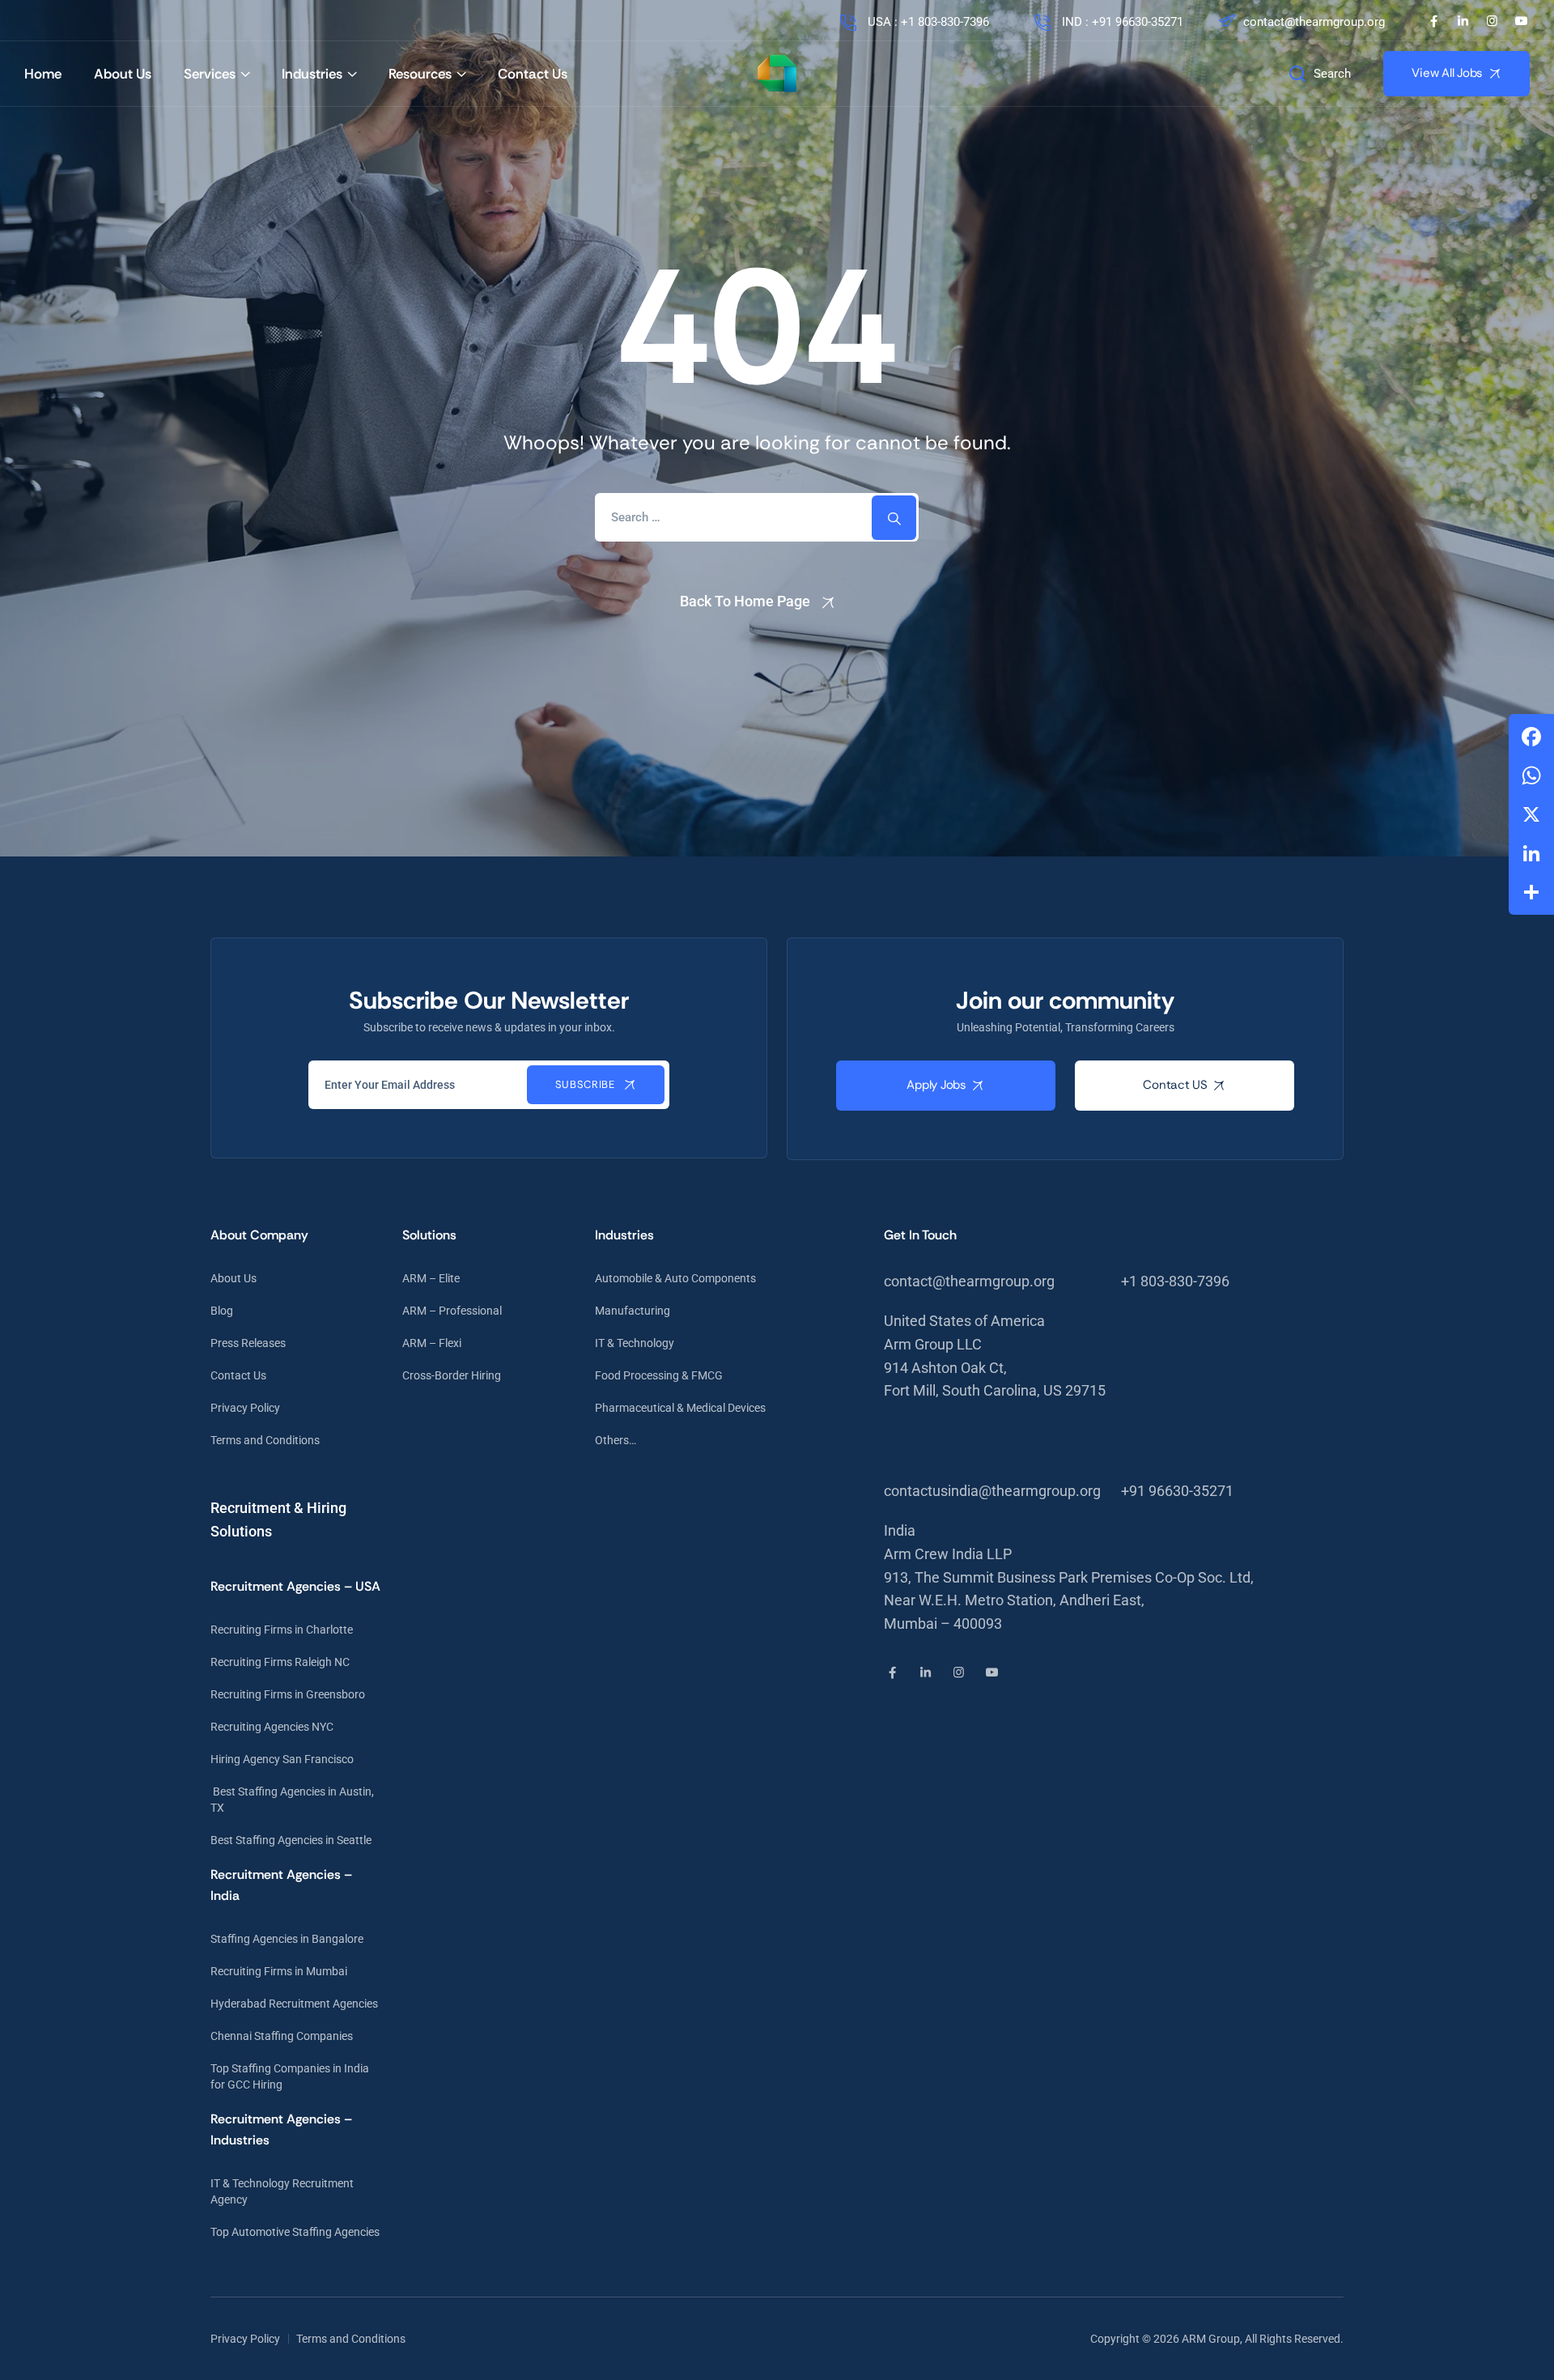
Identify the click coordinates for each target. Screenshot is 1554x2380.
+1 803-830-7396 (1175, 1281)
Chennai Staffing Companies (282, 2036)
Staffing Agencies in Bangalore (287, 1939)
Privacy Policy (245, 1408)
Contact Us (533, 74)
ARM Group (1211, 2339)
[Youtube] (1521, 21)
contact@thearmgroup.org (1314, 22)
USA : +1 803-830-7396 (927, 22)
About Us (123, 74)
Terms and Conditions (265, 1440)
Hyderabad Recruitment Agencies (294, 2004)
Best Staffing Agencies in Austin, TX (292, 1800)
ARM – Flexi (432, 1343)
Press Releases (248, 1343)
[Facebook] (1434, 21)
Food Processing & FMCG (659, 1375)
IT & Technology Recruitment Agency (282, 2191)
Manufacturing (633, 1311)
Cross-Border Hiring (452, 1375)
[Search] (894, 518)
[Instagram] (1492, 21)
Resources (420, 74)
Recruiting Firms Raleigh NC (280, 1662)
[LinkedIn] (1463, 21)
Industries (312, 74)
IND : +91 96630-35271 (1121, 22)
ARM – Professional (452, 1311)
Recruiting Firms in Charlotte (282, 1630)
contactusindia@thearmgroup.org (992, 1491)
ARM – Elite (431, 1278)
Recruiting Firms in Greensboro (288, 1694)
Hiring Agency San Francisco (282, 1759)
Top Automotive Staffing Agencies (295, 2232)
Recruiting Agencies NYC (272, 1727)
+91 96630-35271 (1177, 1491)
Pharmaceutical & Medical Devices (680, 1408)
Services (210, 74)
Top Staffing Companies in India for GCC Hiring (290, 2076)
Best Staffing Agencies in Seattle (291, 1840)
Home (43, 74)
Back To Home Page (745, 601)
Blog (222, 1311)
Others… (616, 1440)
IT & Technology (635, 1343)
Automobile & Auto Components (675, 1278)
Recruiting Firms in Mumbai (279, 1971)
